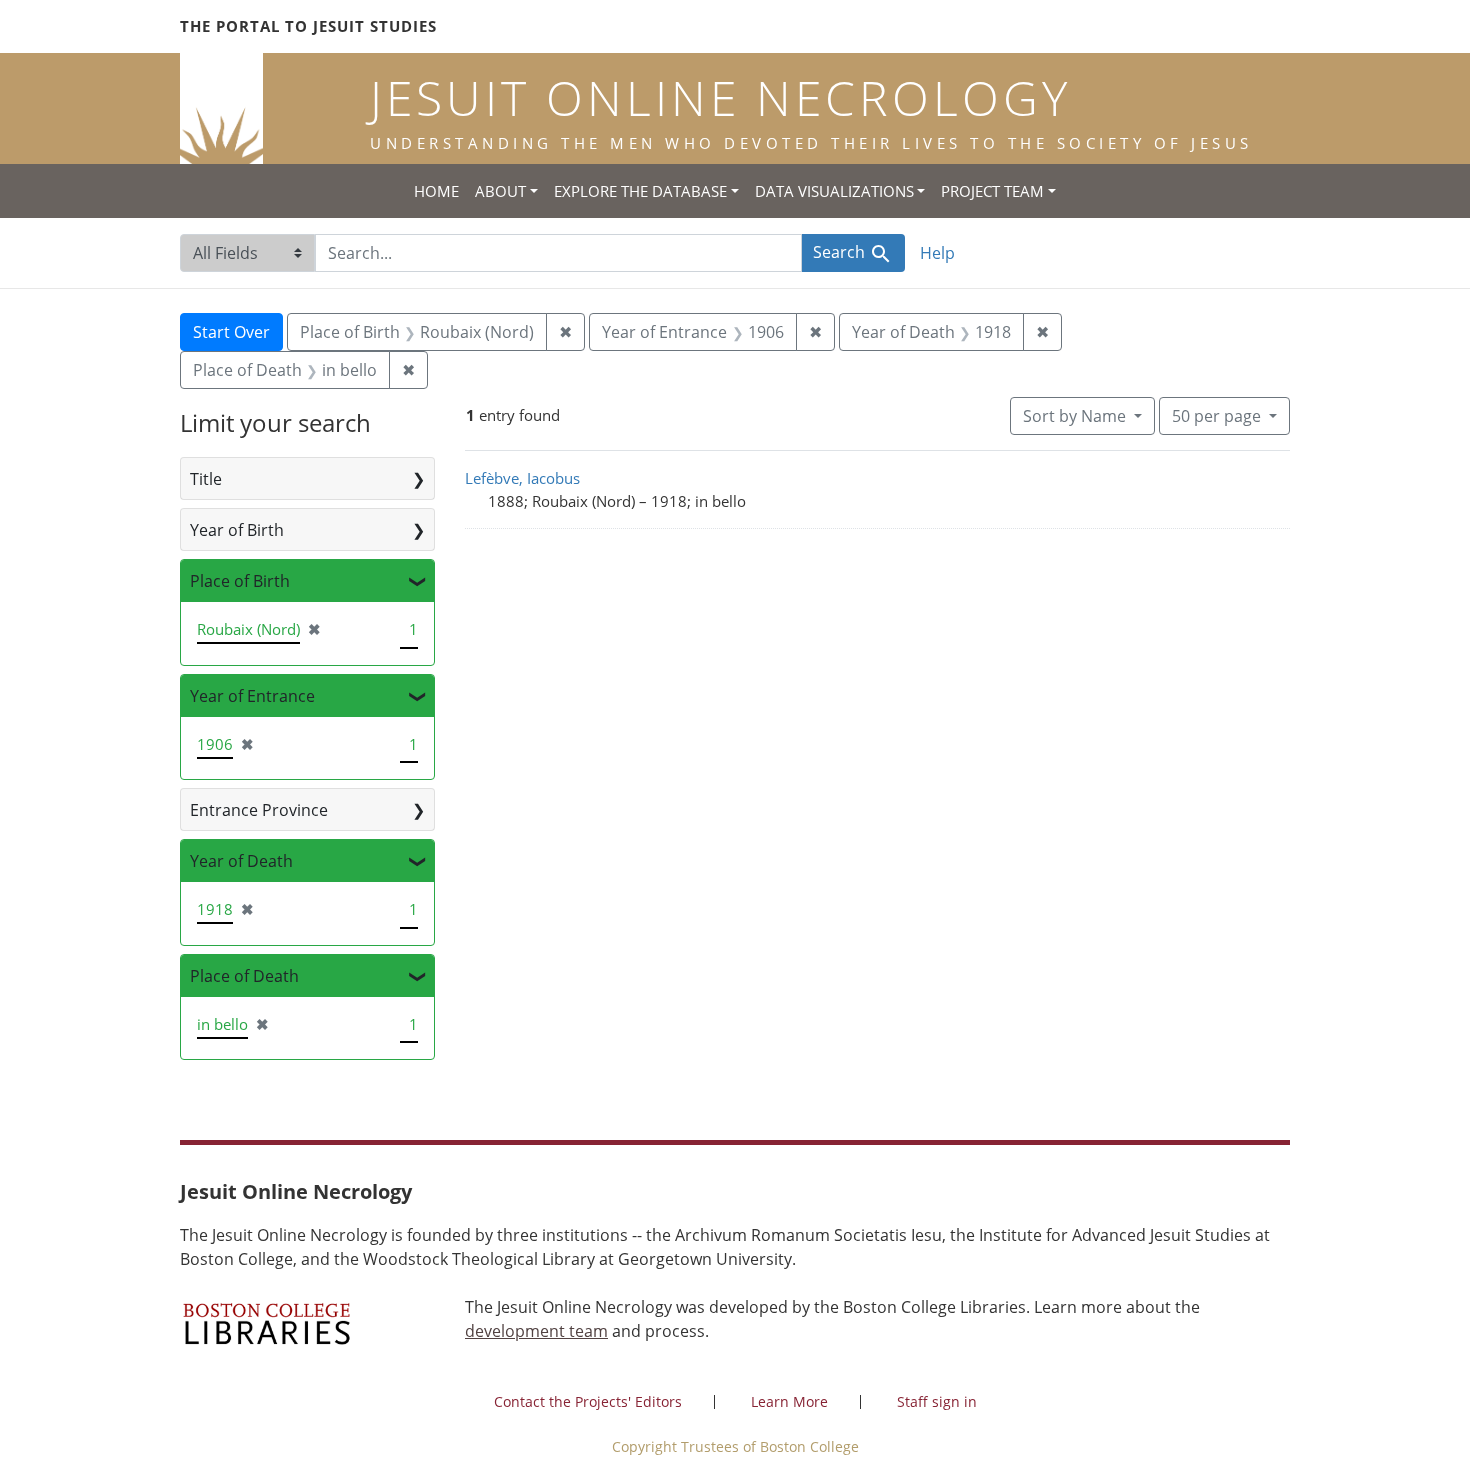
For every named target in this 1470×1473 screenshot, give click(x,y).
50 (1216, 415)
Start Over (231, 332)
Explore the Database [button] (640, 191)
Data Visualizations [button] (834, 191)
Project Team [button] (992, 191)
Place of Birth (240, 581)
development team (536, 1331)
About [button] (500, 191)
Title (206, 479)
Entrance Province (259, 810)
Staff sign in (937, 1401)
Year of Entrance (252, 696)
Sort (1074, 416)
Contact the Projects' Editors (588, 1401)
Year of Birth (237, 530)
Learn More (789, 1401)
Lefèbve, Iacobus (522, 478)
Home (436, 191)
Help (937, 253)
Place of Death (244, 976)
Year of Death (241, 861)
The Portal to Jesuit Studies (308, 26)
